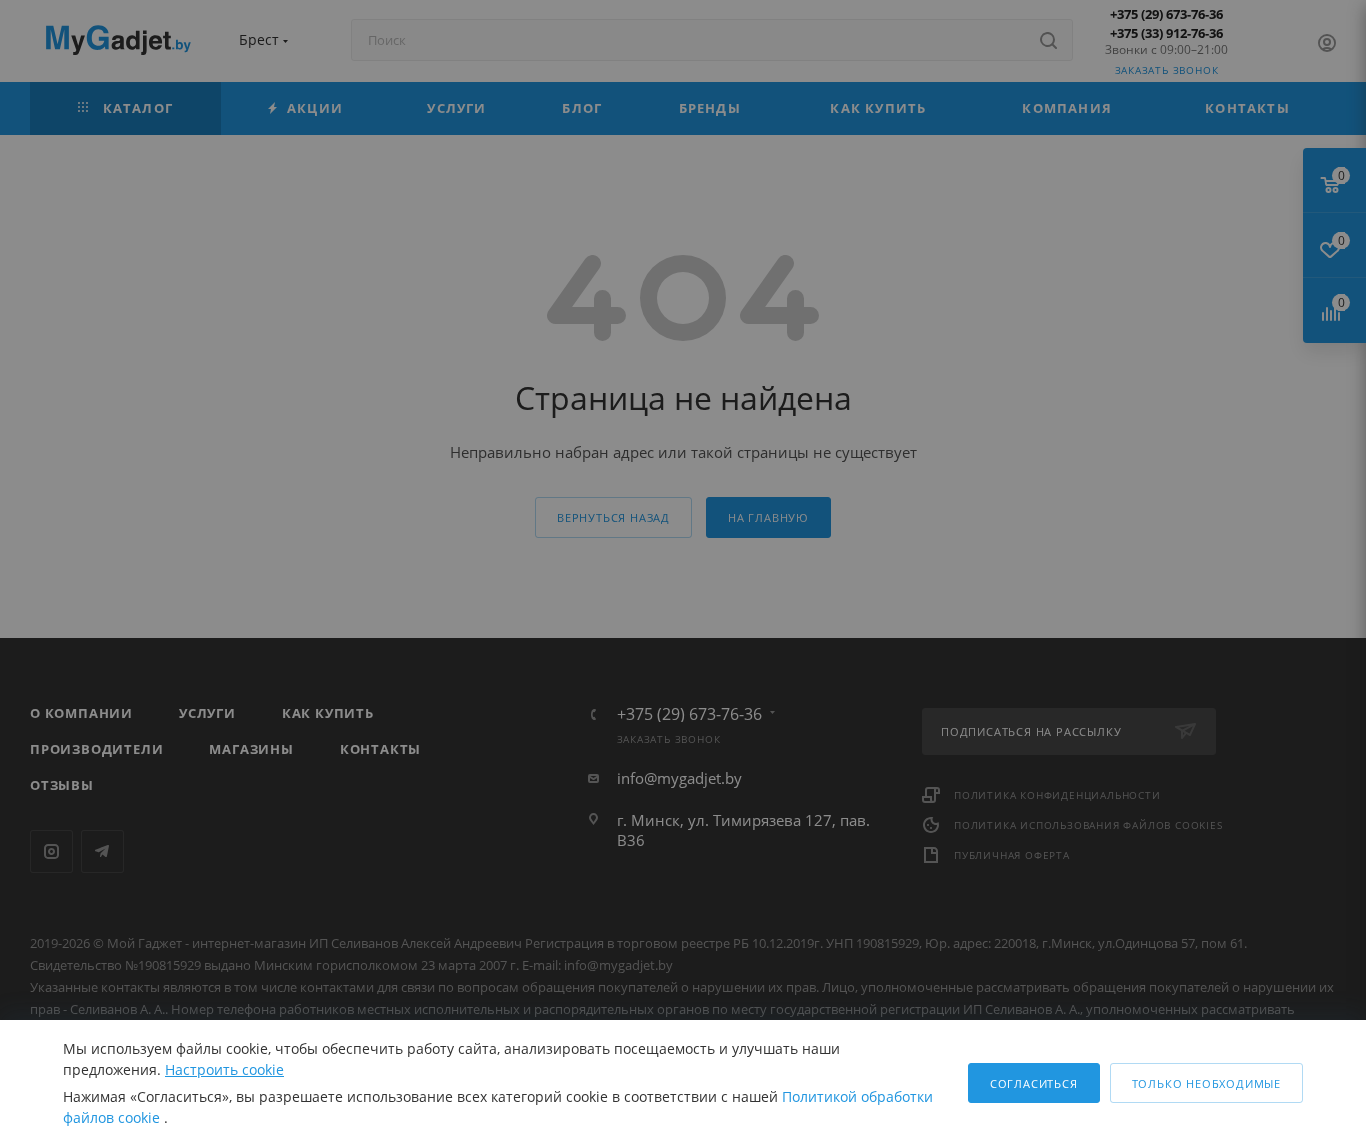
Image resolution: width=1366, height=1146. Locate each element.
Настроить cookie (224, 1069)
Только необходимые (1206, 1083)
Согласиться (1034, 1083)
